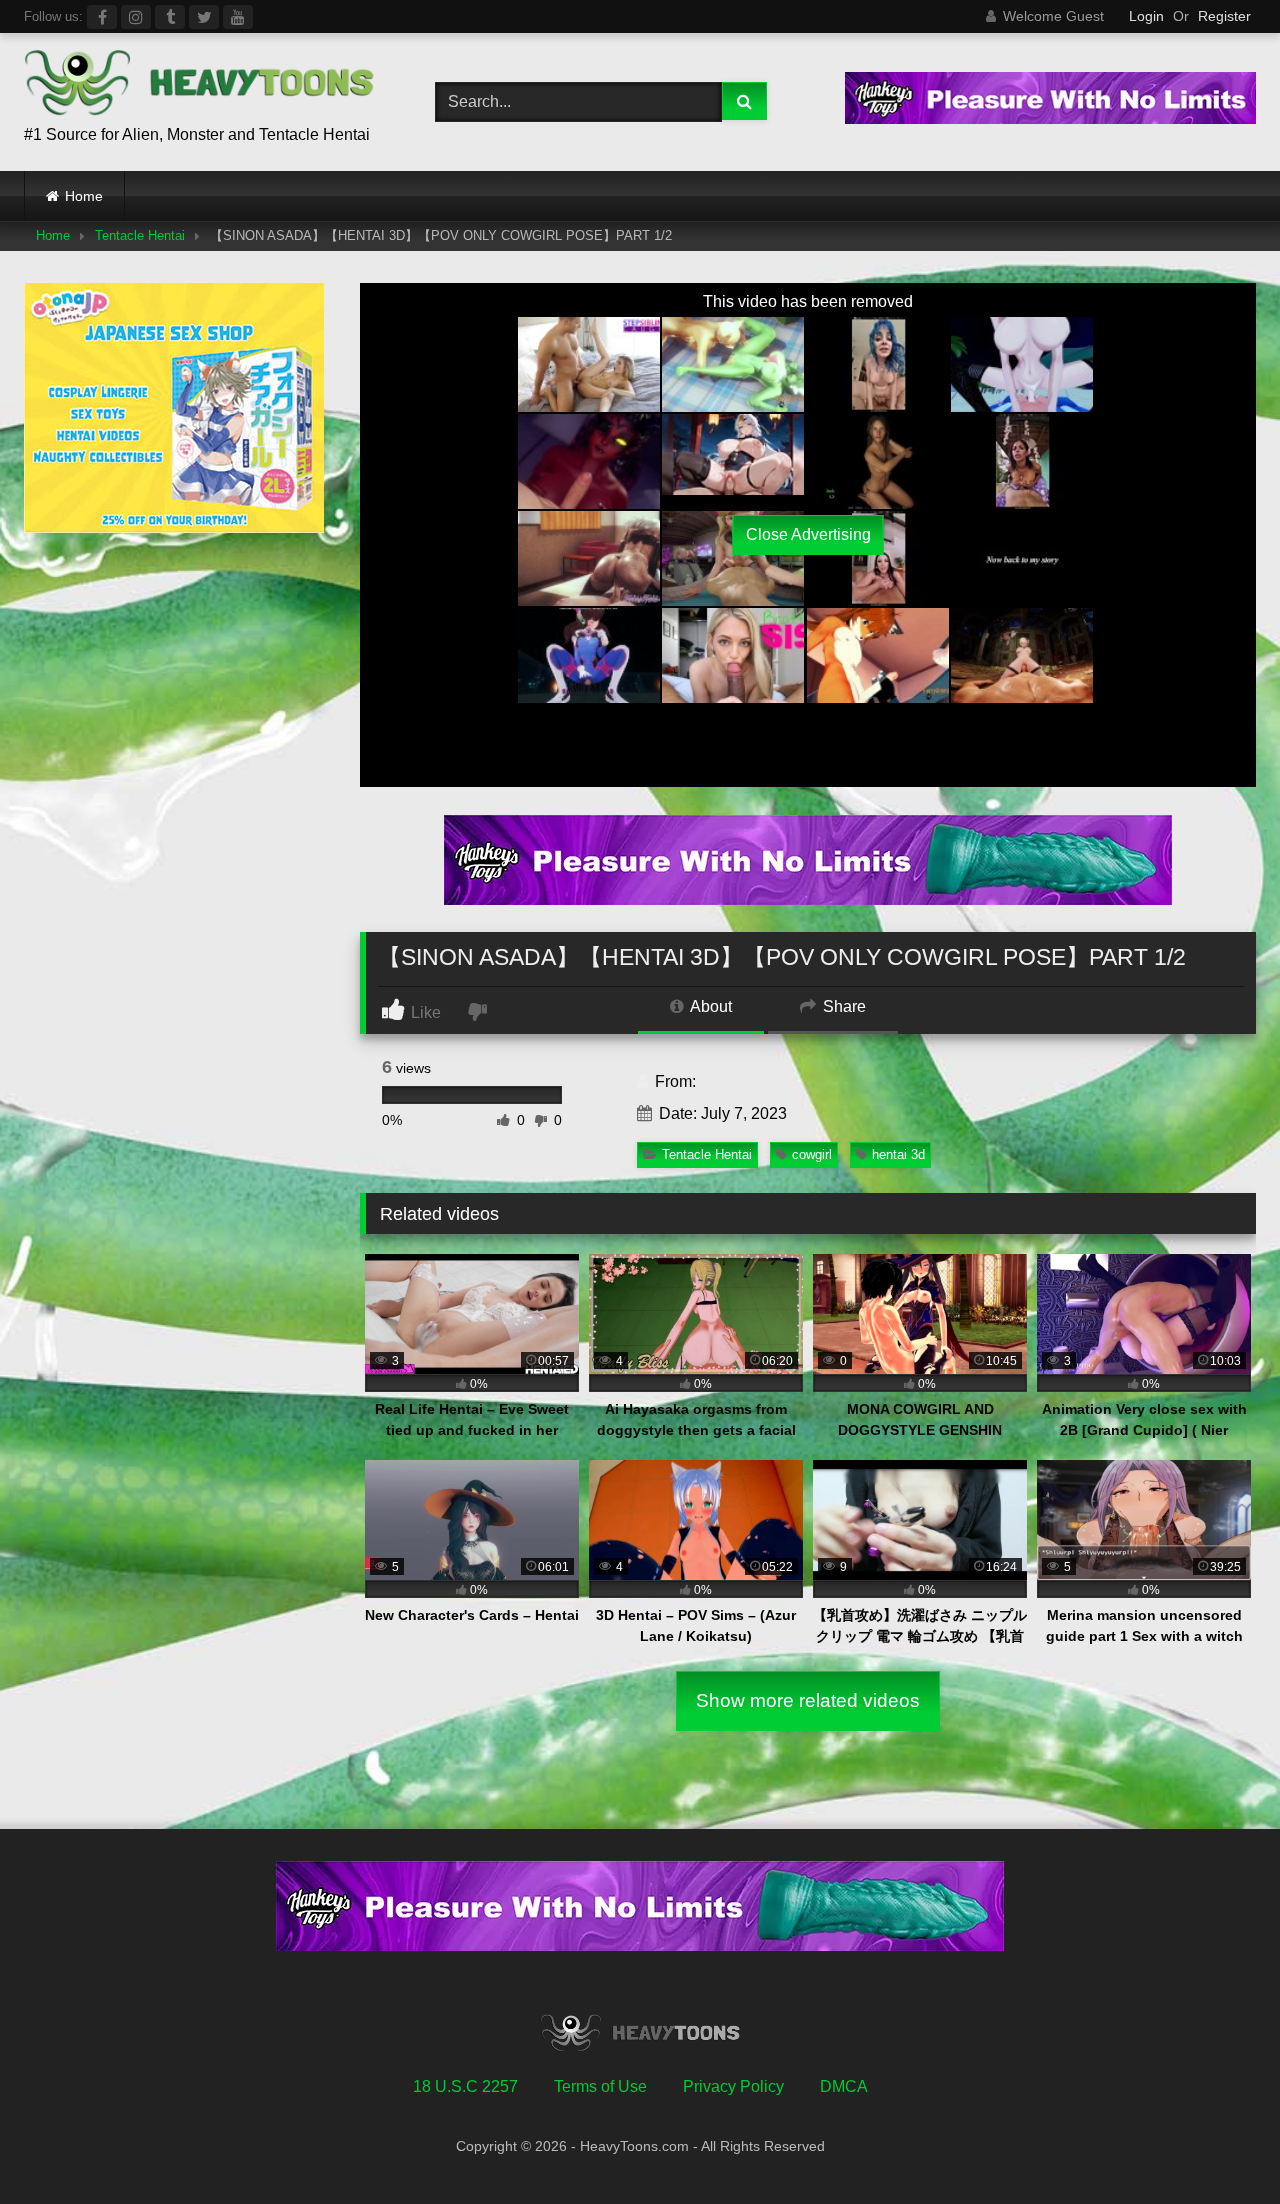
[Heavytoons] (199, 86)
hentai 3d (898, 1154)
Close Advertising (808, 534)
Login (1146, 16)
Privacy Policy (733, 2086)
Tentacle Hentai (140, 235)
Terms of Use (600, 2086)
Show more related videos (808, 1700)
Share (842, 1006)
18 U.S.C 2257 (465, 2086)
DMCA (844, 2086)
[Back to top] (1218, 2144)
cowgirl (812, 1154)
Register (1224, 16)
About (709, 1006)
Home (84, 196)
